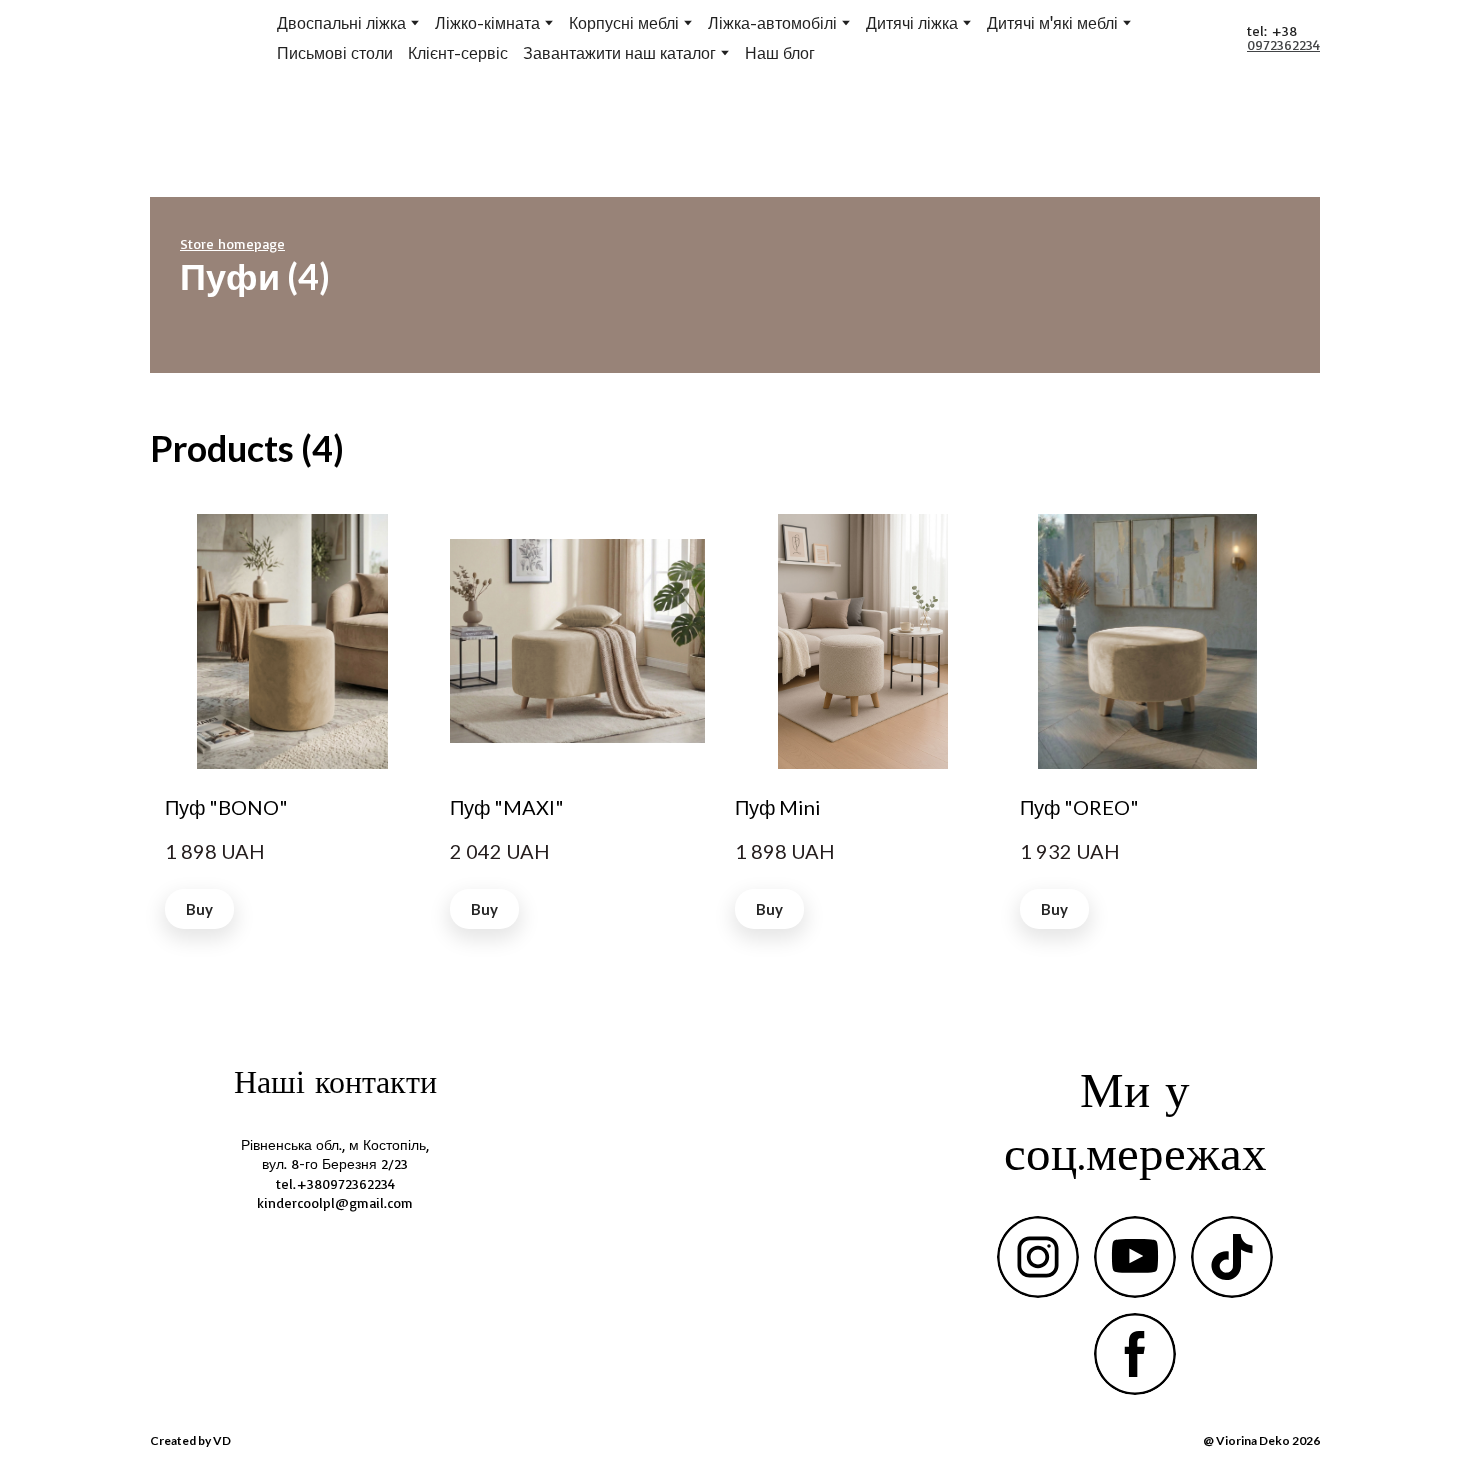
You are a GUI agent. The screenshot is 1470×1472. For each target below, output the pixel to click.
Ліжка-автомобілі (772, 23)
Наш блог (780, 53)
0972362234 (1283, 44)
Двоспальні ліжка (341, 23)
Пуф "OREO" (1079, 807)
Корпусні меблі (624, 23)
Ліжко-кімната (487, 23)
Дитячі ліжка (912, 23)
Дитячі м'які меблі (1052, 23)
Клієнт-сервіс (458, 53)
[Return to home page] (185, 38)
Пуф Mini (778, 807)
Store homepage (232, 244)
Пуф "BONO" (226, 807)
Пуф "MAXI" (507, 807)
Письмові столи (335, 53)
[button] (199, 909)
